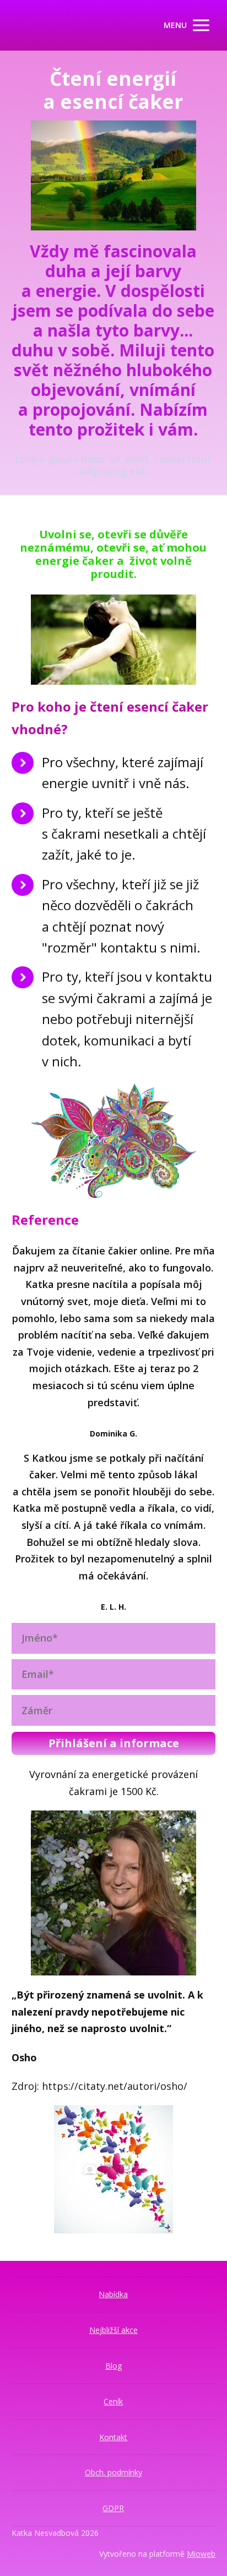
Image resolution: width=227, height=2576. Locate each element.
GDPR (113, 2508)
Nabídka (113, 2294)
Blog (113, 2366)
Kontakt (113, 2437)
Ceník (113, 2401)
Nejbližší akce (113, 2330)
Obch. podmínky (113, 2472)
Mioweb (201, 2554)
